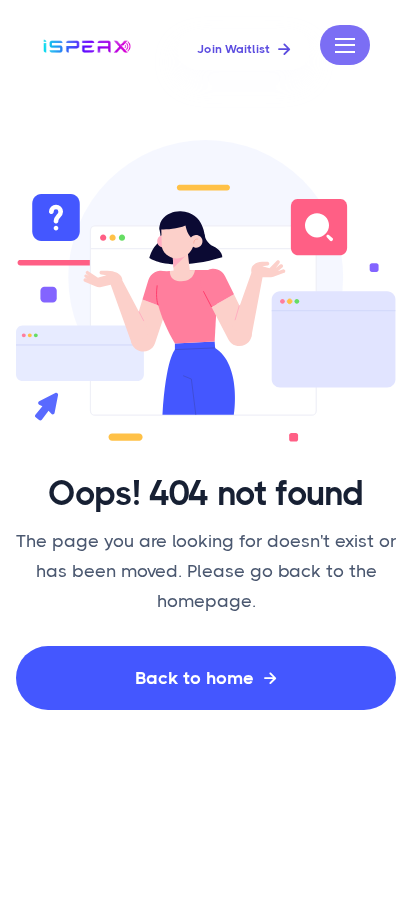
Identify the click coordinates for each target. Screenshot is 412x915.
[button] (345, 45)
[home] (89, 45)
